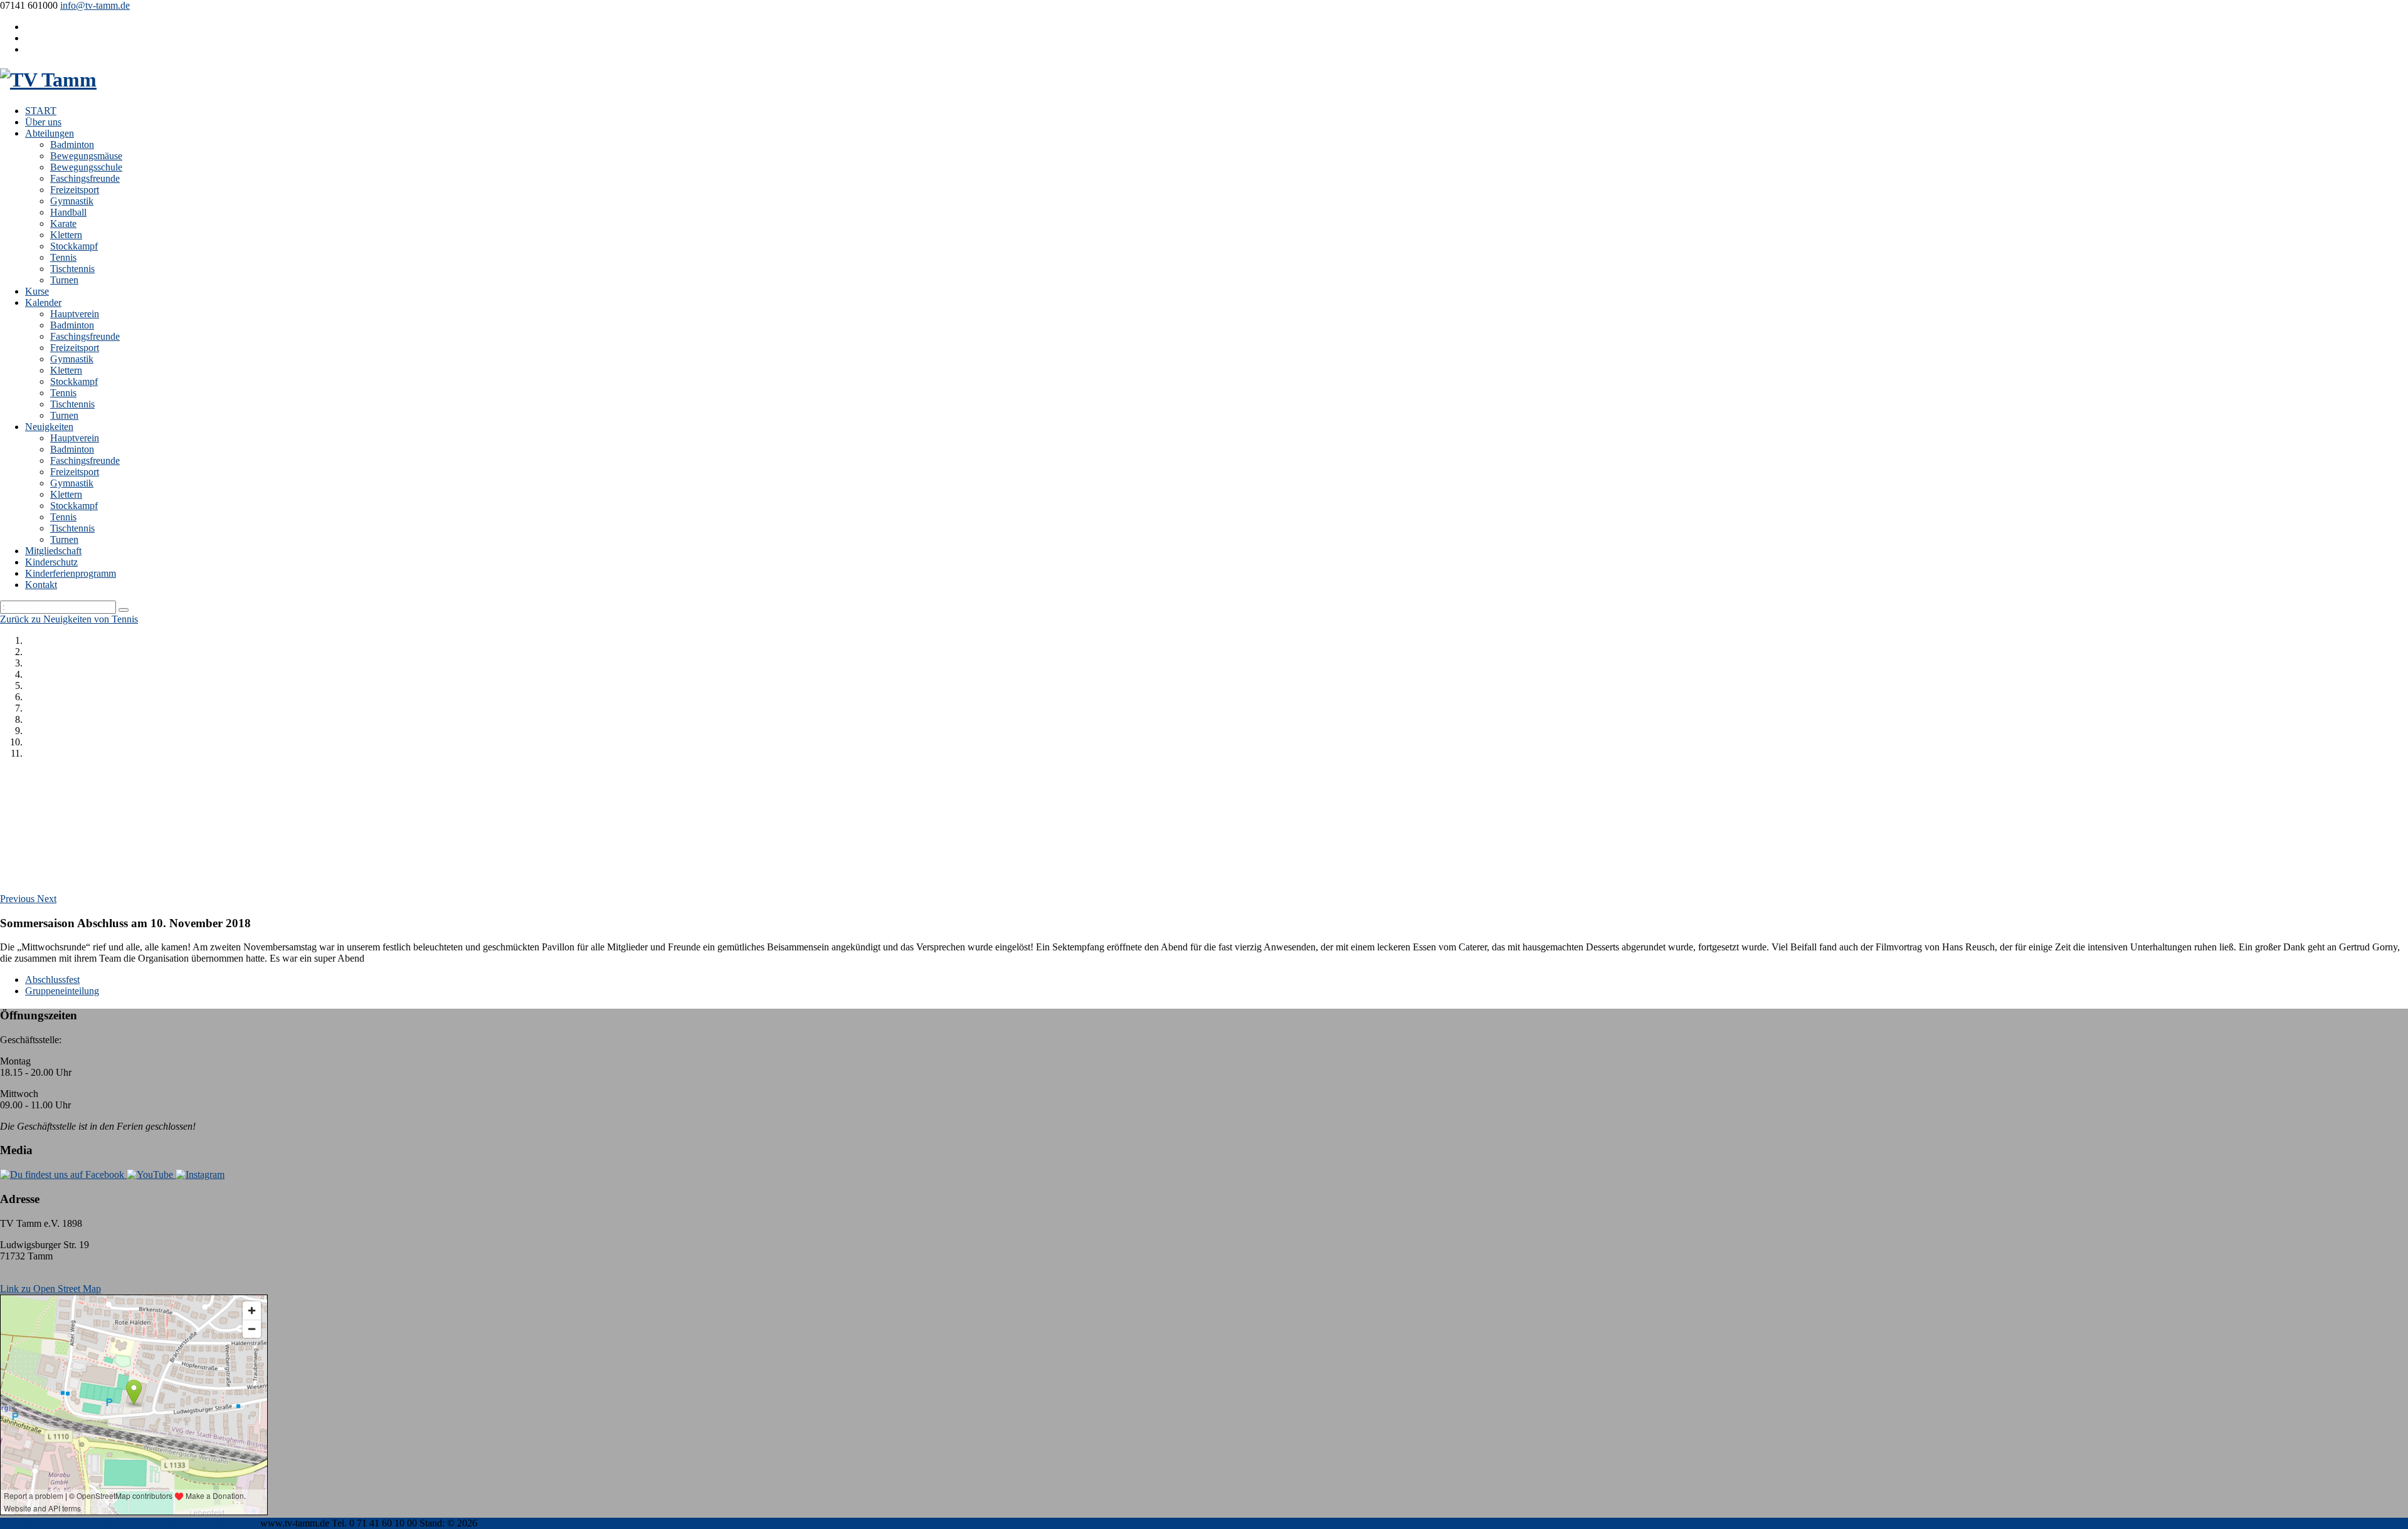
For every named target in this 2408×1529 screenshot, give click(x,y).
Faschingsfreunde (85, 178)
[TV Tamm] (48, 80)
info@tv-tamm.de (95, 5)
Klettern (66, 235)
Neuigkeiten (49, 427)
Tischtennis (72, 269)
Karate (63, 223)
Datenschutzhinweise (134, 1523)
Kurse (37, 291)
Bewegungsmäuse (86, 156)
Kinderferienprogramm (71, 573)
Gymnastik (72, 201)
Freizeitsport (75, 190)
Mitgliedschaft (53, 551)
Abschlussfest (52, 980)
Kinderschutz (51, 562)
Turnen (64, 280)
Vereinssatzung (208, 1523)
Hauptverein (75, 314)
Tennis (63, 257)
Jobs (249, 1523)
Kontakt (41, 585)
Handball (68, 212)
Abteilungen (50, 133)
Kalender (43, 302)
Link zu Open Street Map (50, 1289)
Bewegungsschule (86, 167)
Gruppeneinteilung (62, 991)
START (41, 111)
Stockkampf (74, 246)
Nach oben (22, 1523)
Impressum (67, 1523)
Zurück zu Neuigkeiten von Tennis (69, 619)
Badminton (72, 144)
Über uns (43, 122)
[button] (18, 899)
